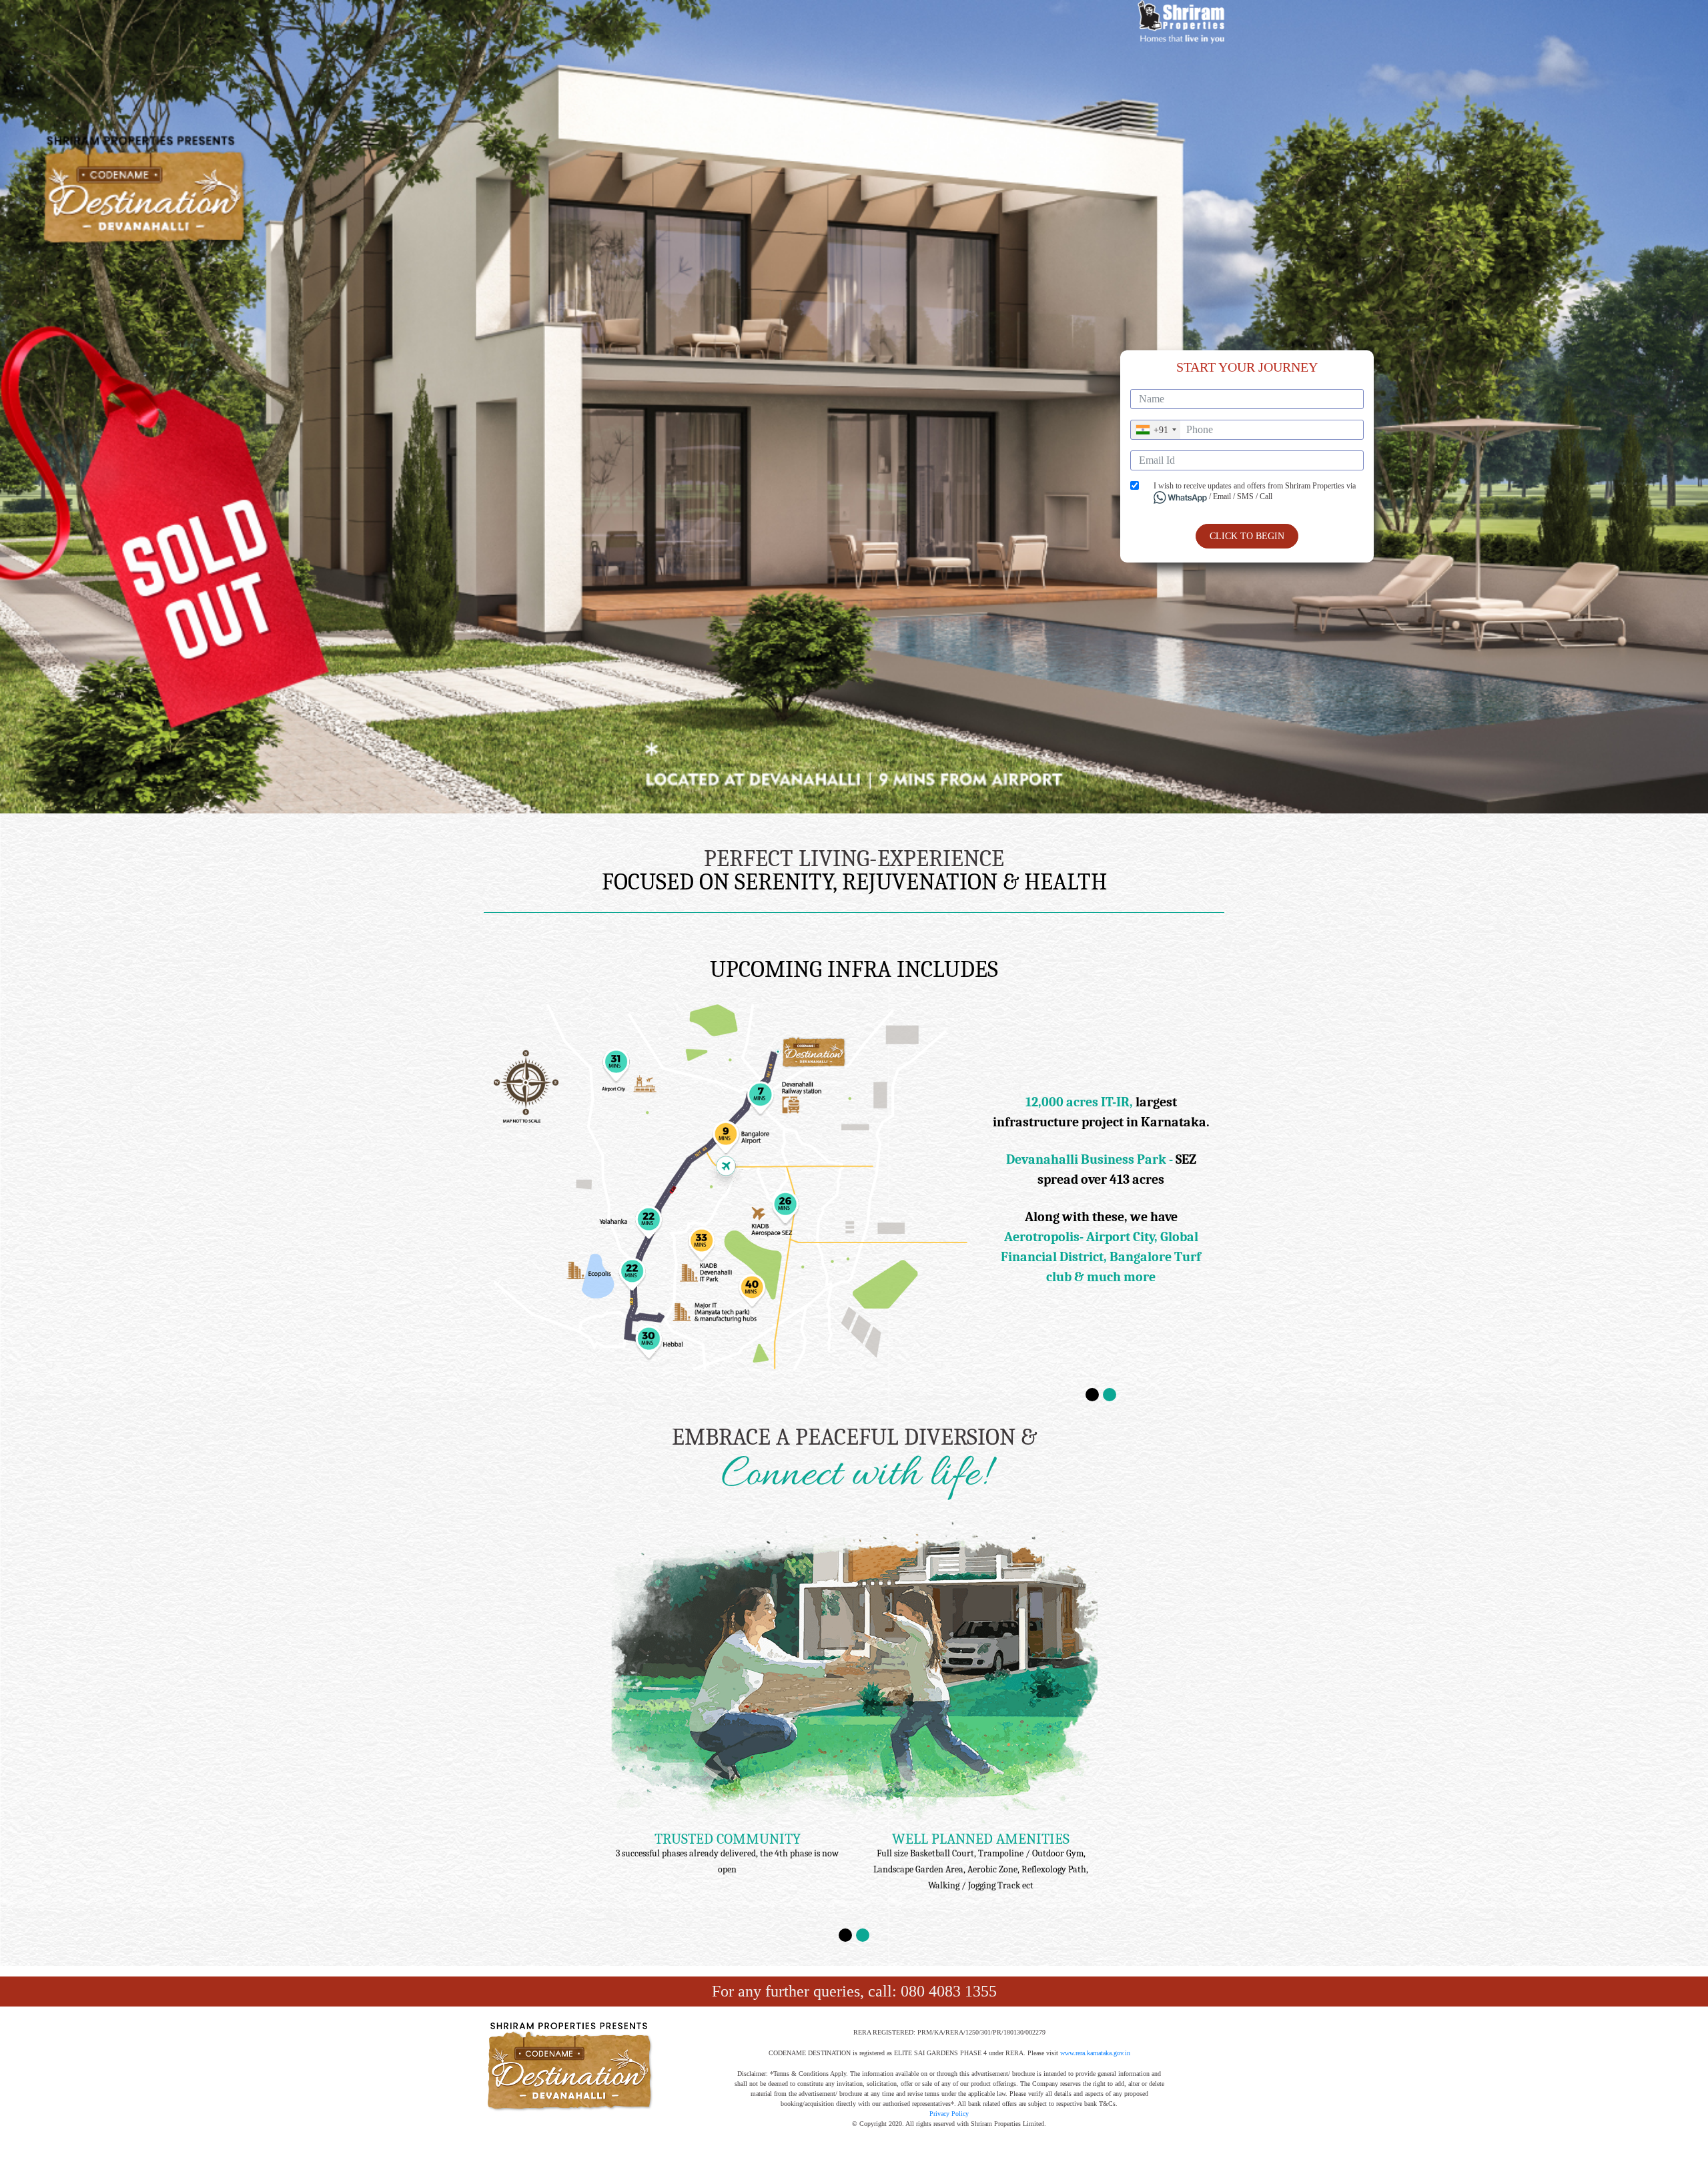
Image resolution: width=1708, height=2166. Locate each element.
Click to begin (1247, 536)
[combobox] (1156, 430)
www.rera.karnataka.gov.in (1095, 2053)
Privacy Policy (949, 2114)
